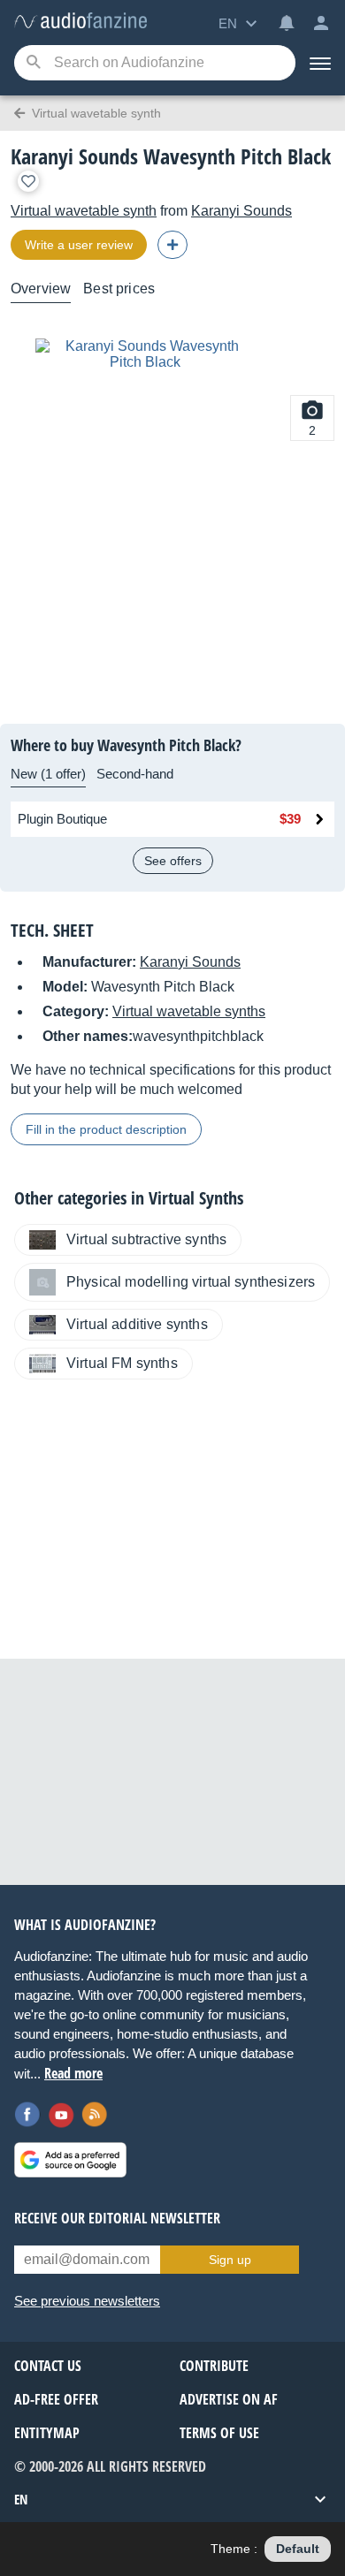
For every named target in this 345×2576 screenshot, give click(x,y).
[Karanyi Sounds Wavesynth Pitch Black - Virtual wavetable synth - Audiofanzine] (80, 22)
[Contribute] (172, 245)
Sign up (230, 2260)
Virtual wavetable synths (189, 1011)
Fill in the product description (106, 1129)
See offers (173, 861)
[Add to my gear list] (28, 181)
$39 (290, 819)
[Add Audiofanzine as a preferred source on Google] (70, 2160)
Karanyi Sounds (241, 211)
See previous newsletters (87, 2301)
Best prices (119, 289)
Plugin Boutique (62, 819)
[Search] (33, 63)
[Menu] (320, 63)
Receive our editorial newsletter (117, 2218)
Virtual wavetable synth (84, 211)
